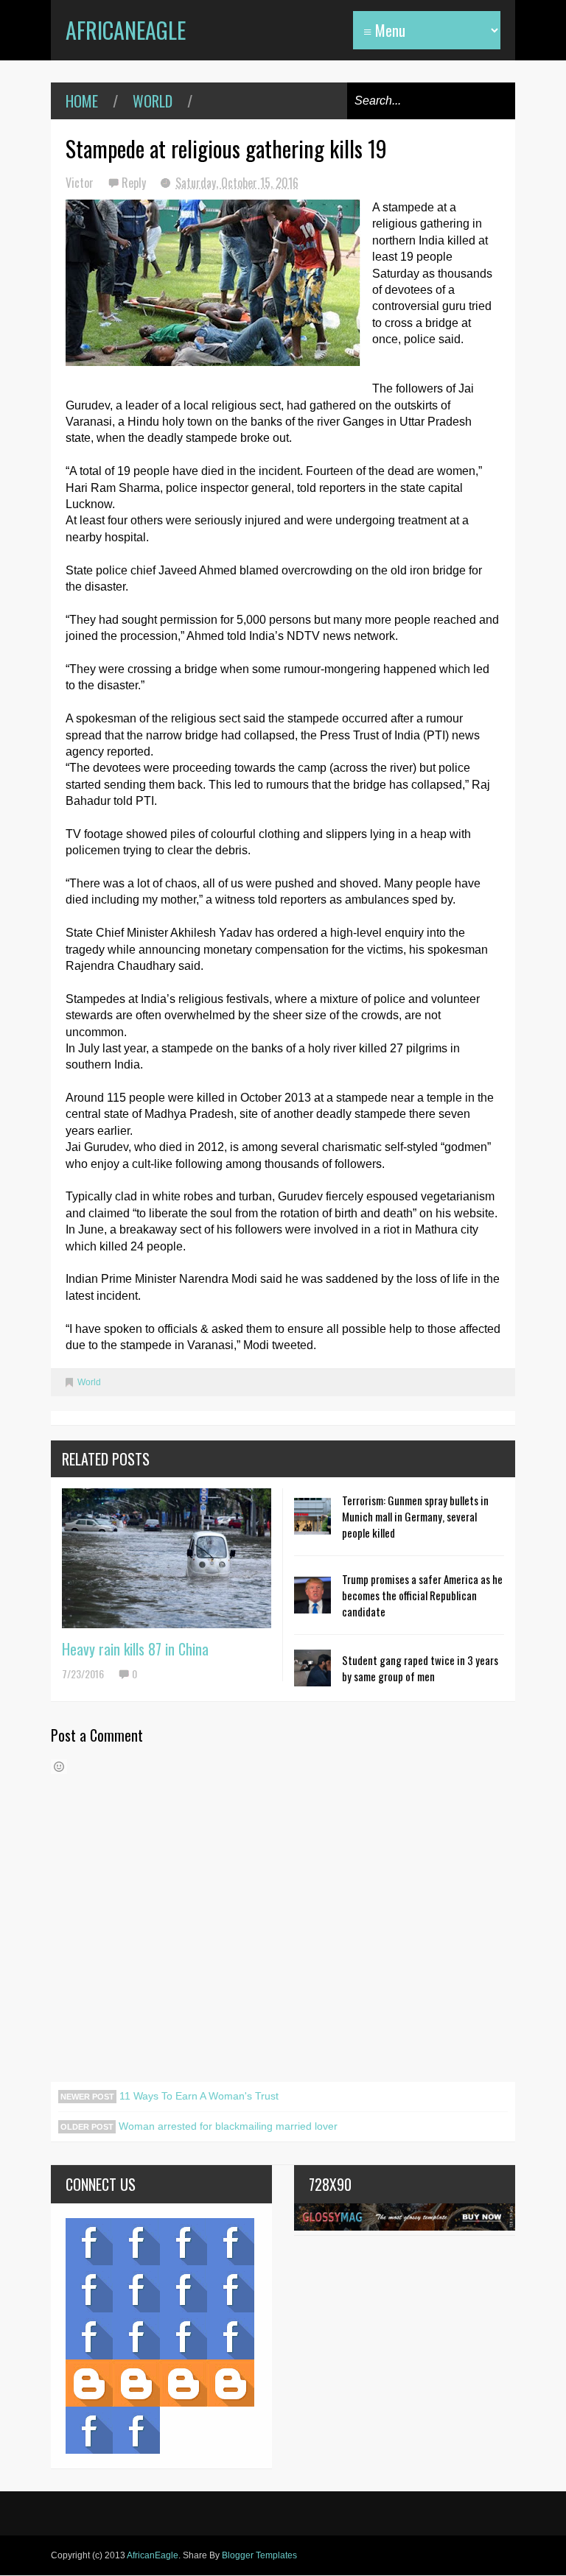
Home (82, 101)
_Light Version (184, 2383)
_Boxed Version (231, 2383)
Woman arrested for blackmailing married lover (227, 2126)
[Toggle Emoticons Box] (59, 1767)
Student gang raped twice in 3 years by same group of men (420, 1668)
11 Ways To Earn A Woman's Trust (198, 2096)
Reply (135, 183)
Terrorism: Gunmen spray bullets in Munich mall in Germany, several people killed (415, 1516)
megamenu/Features (231, 2289)
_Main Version (89, 2383)
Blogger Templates (259, 2555)
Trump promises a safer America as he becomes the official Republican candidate (422, 1595)
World (153, 101)
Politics (89, 2336)
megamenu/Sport (184, 2336)
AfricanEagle (126, 30)
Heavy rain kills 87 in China (135, 1649)
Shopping (136, 2336)
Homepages (231, 2336)
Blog (89, 2242)
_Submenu (184, 2242)
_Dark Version (136, 2383)
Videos (136, 2242)
